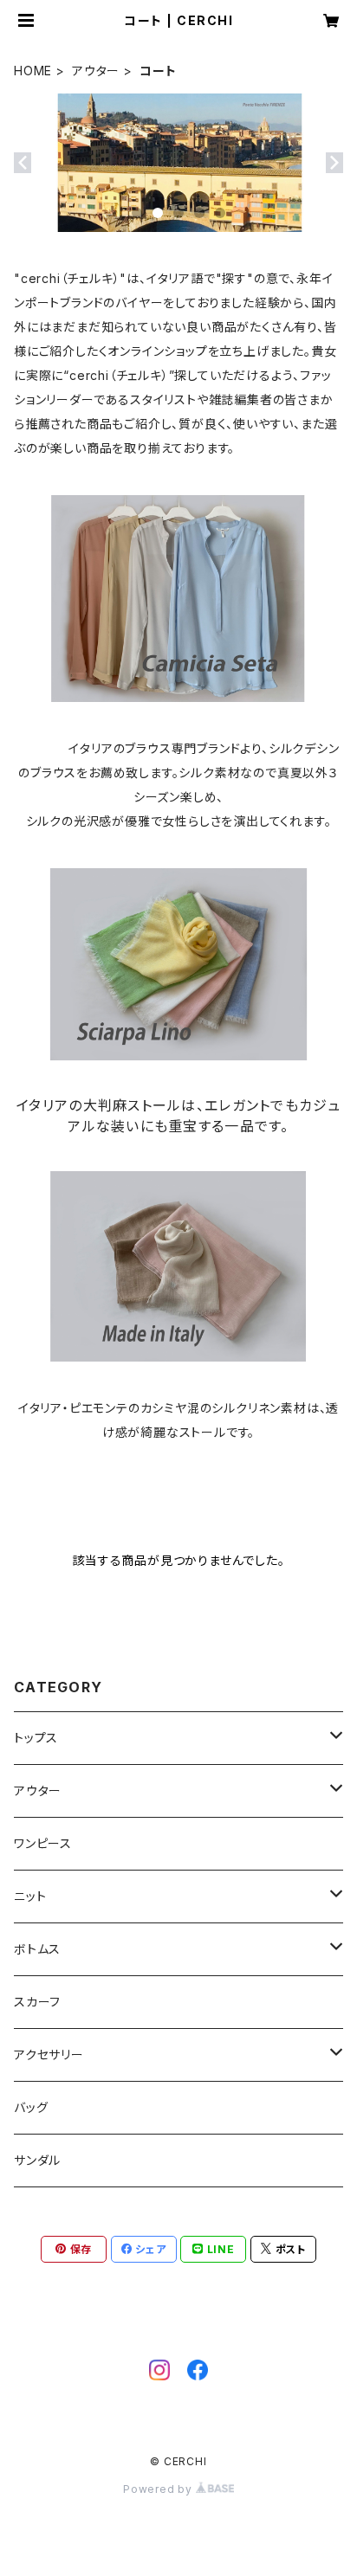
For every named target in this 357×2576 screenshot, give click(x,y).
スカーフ (37, 2002)
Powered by (159, 2489)
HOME (33, 71)
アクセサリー (49, 2054)
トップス (36, 1738)
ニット (30, 1896)
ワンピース (43, 1843)
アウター (96, 71)
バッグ (31, 2107)
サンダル (37, 2160)
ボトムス (37, 1949)
